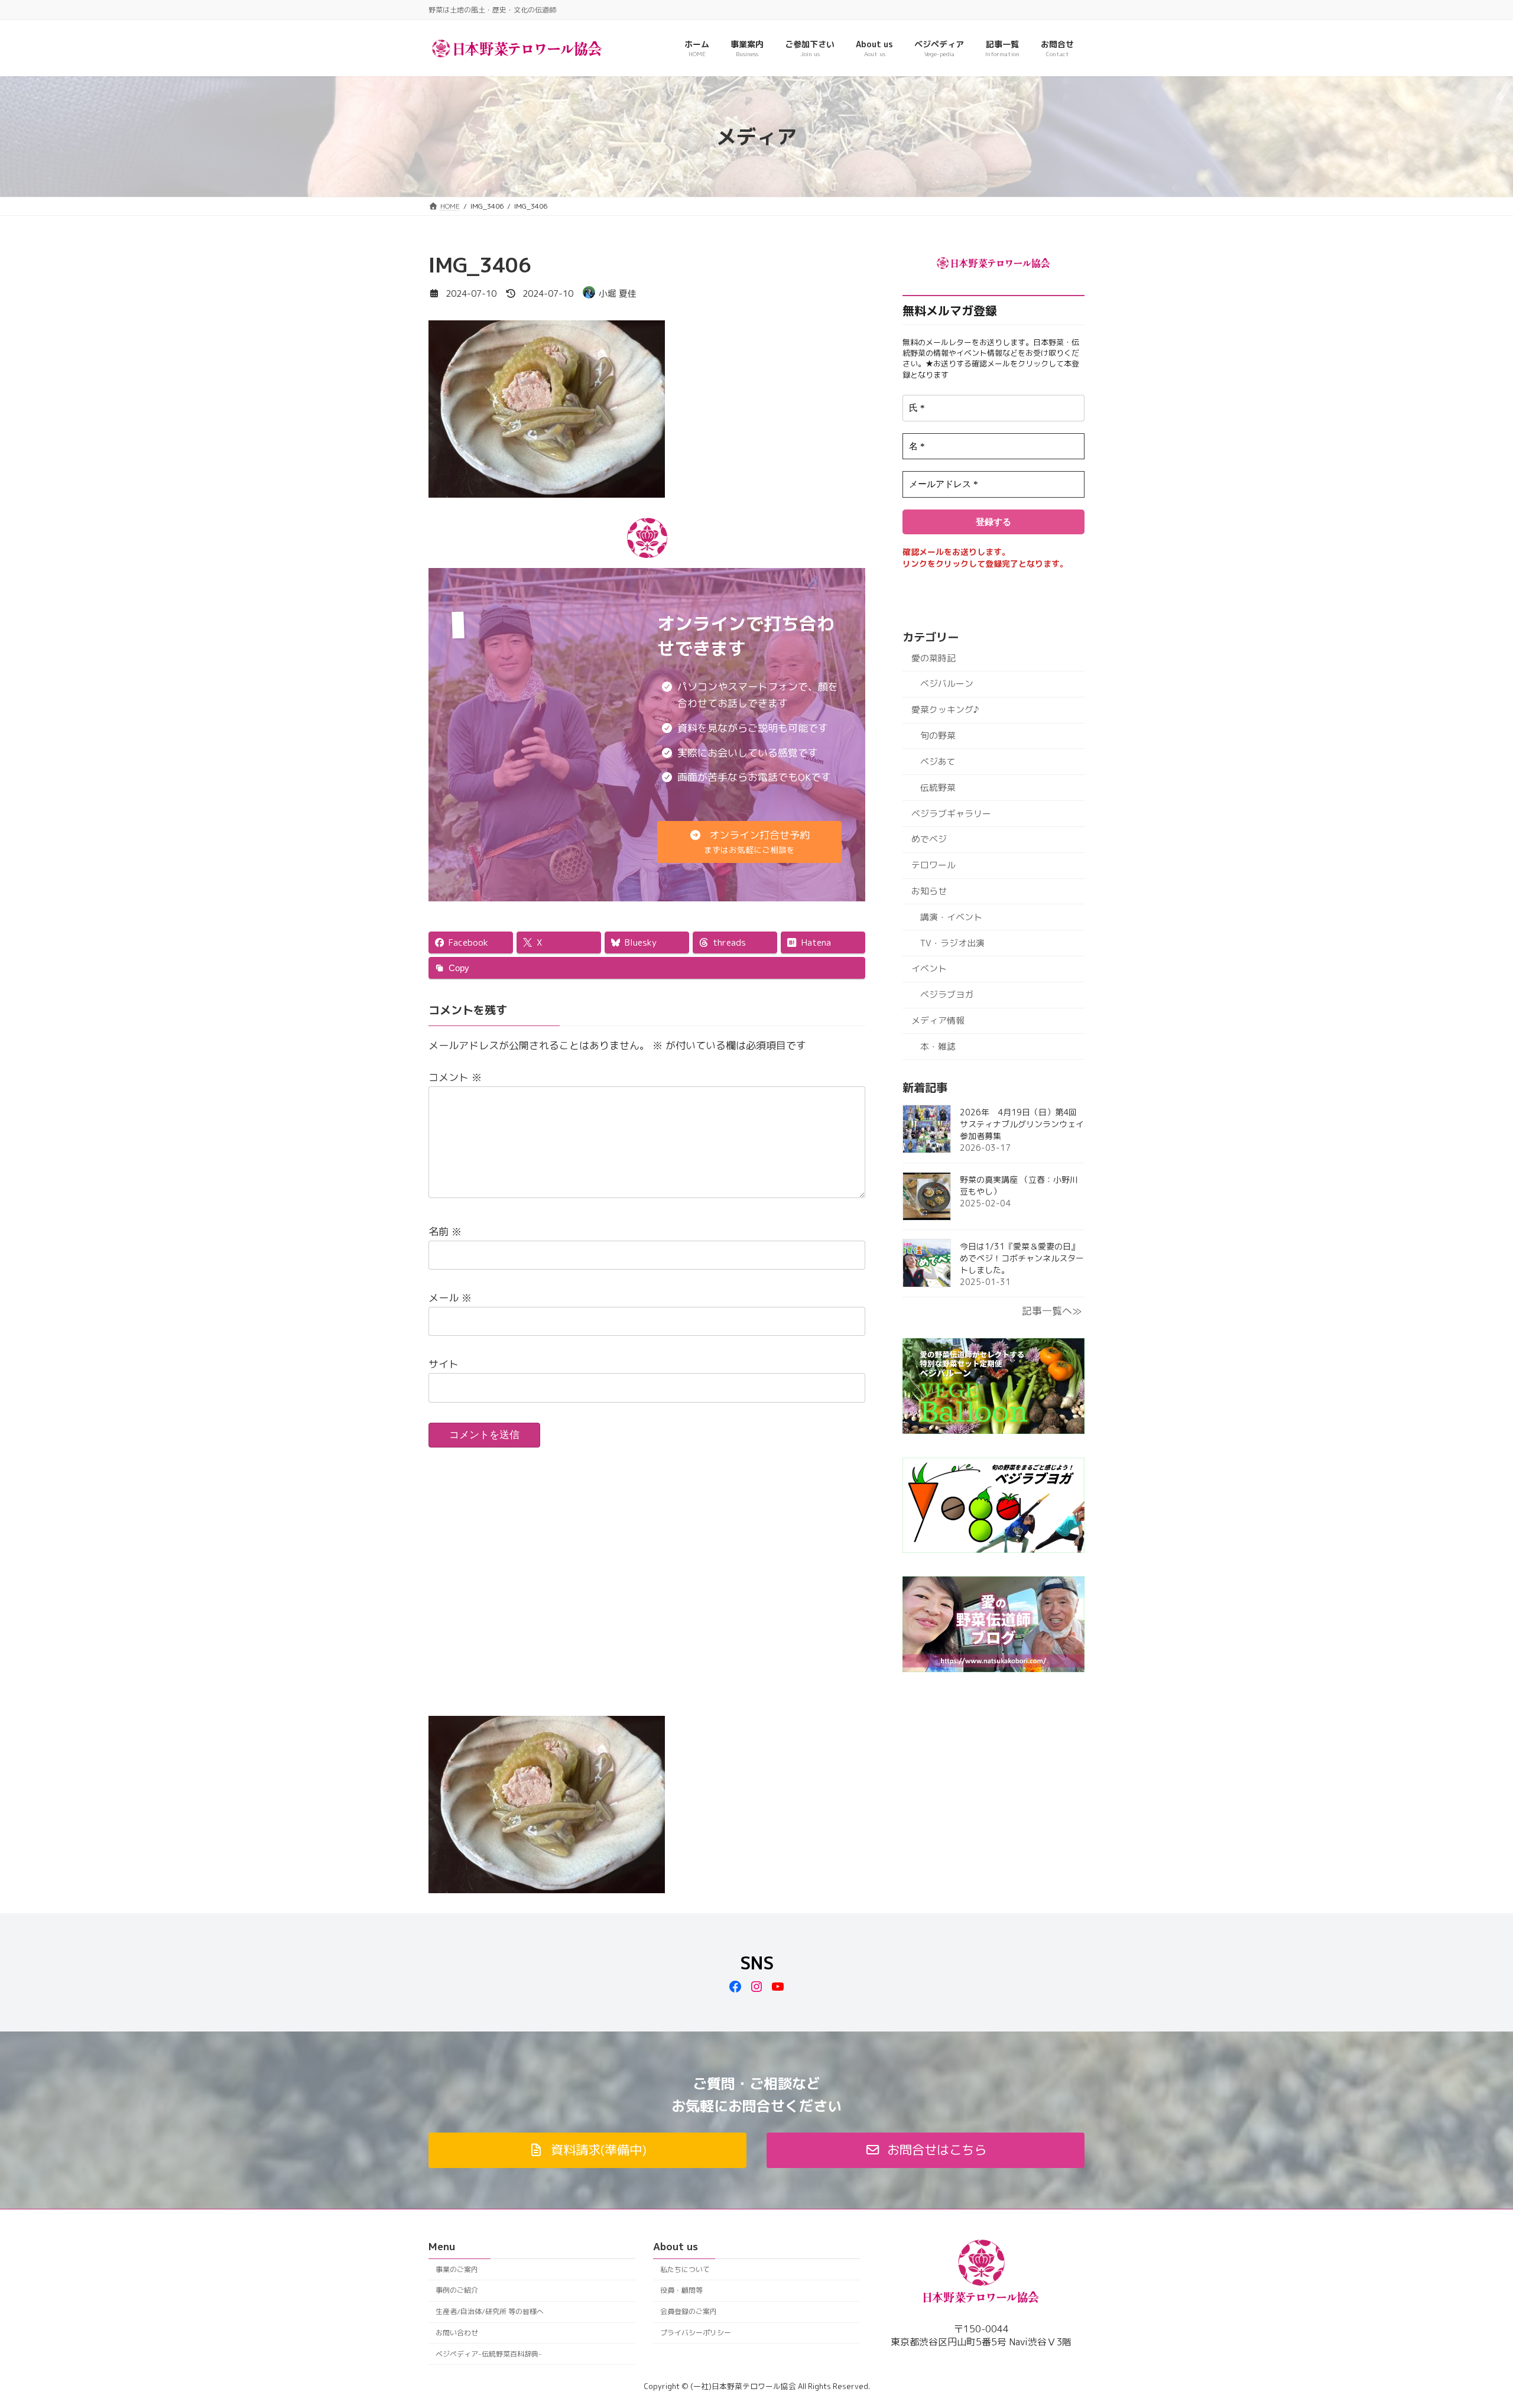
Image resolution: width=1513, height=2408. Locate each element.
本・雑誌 (938, 1046)
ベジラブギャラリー (951, 813)
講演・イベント (951, 917)
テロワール (934, 865)
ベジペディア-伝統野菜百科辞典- (489, 2354)
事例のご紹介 (457, 2291)
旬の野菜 (938, 736)
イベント (929, 968)
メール (450, 1298)
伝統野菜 (938, 788)
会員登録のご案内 (689, 2311)
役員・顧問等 (681, 2291)
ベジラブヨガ (947, 994)
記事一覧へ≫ (1052, 1311)
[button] (750, 842)
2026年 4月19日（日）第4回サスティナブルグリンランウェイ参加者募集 (1022, 1124)
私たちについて (685, 2269)
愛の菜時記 (934, 658)
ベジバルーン (947, 684)
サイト (444, 1364)
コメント (455, 1077)
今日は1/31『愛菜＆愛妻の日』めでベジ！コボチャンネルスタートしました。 (1022, 1258)
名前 (445, 1231)
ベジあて (938, 762)
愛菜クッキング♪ (945, 710)
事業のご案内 (457, 2269)
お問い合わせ (457, 2333)
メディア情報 (938, 1020)
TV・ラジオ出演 (952, 943)
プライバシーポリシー (696, 2333)
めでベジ (929, 839)
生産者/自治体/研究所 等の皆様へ (490, 2311)
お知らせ (929, 891)
